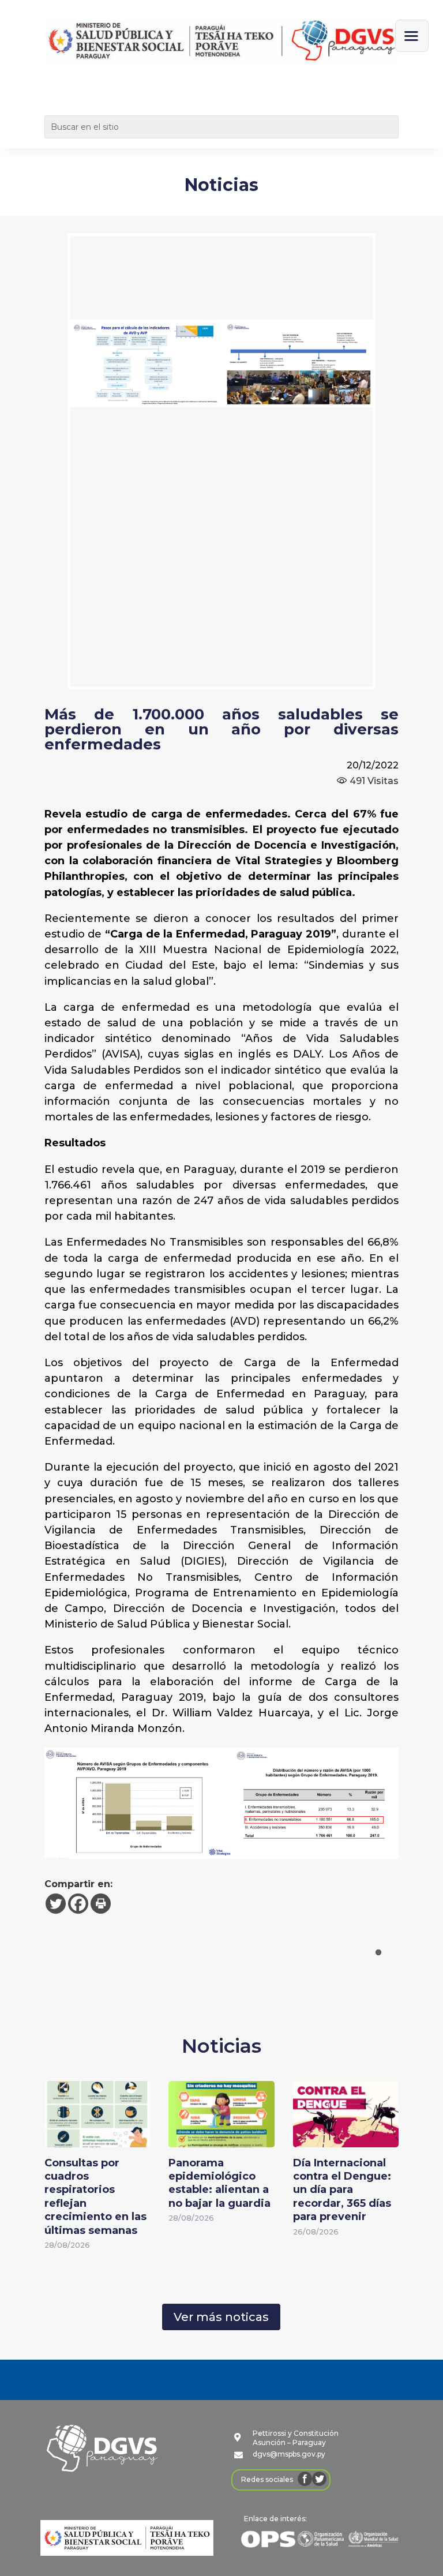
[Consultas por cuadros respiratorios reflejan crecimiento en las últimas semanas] (97, 2139)
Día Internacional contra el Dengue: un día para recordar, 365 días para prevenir (342, 2190)
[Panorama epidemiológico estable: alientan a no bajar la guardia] (221, 2139)
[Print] (101, 1904)
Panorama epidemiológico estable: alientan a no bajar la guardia (219, 2183)
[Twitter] (56, 1904)
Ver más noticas (221, 2317)
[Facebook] (78, 1904)
